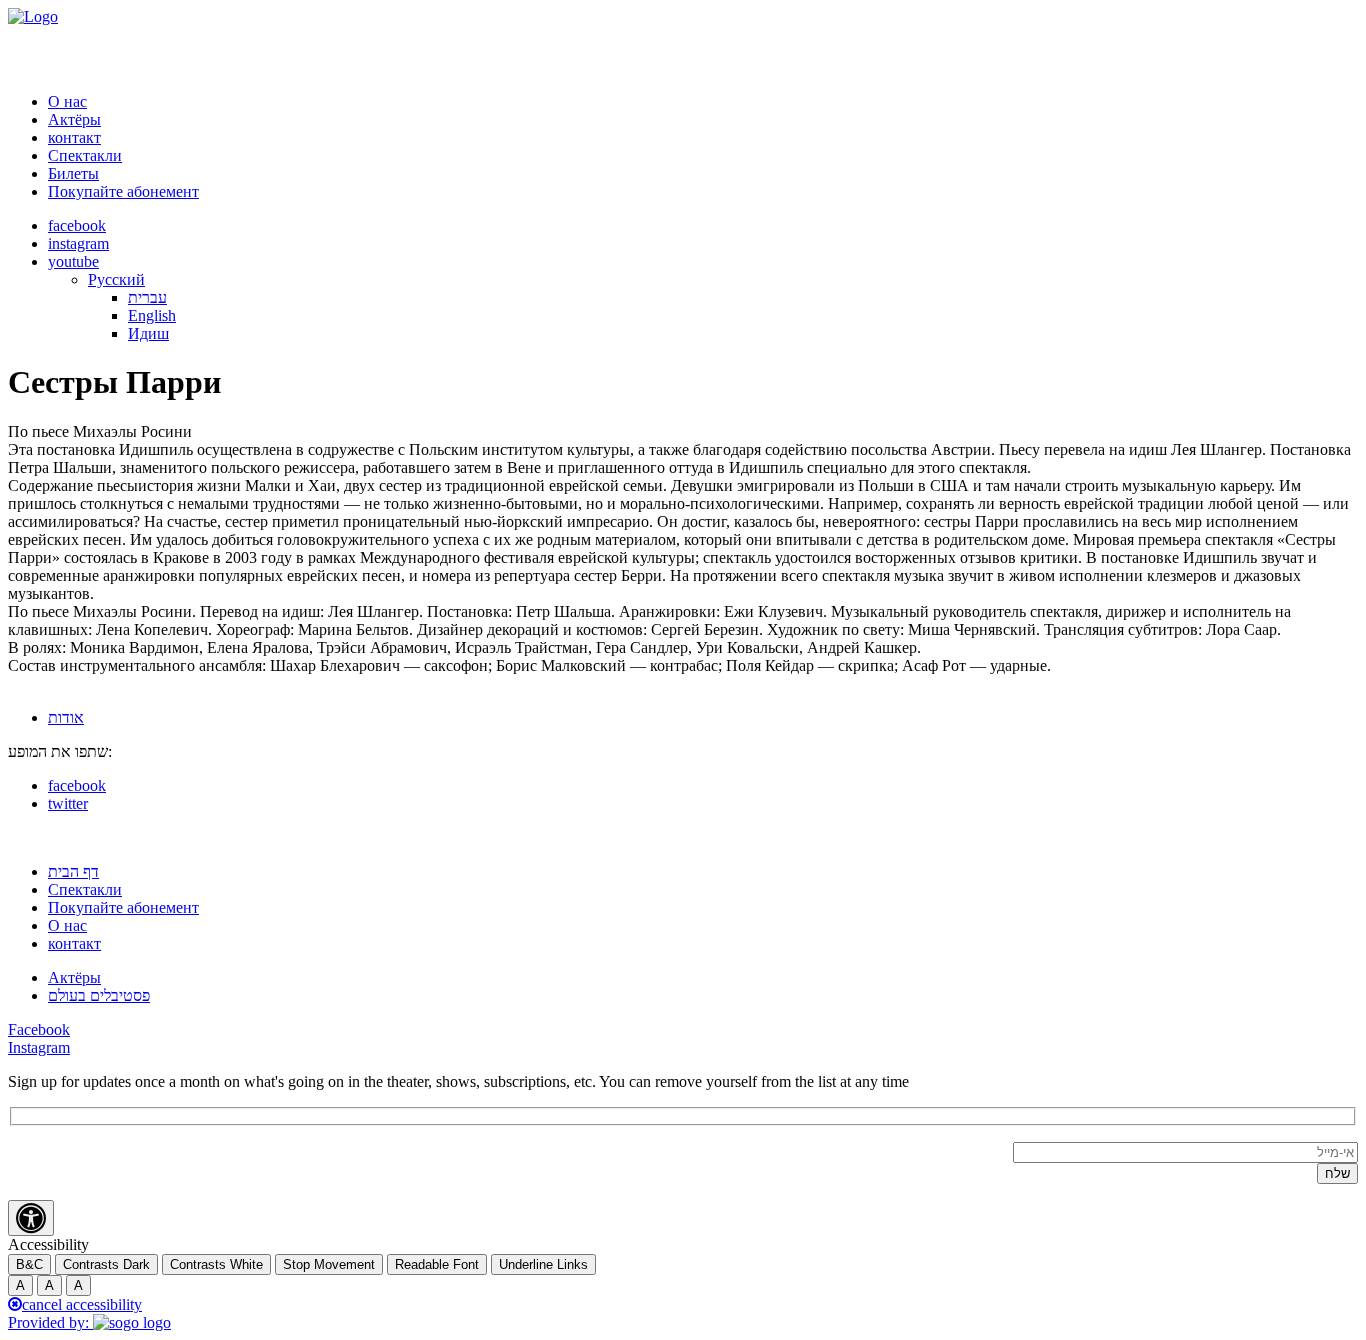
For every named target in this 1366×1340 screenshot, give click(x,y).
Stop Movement (329, 1264)
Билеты (73, 173)
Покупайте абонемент (123, 191)
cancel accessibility (82, 1304)
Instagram (39, 1047)
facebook (77, 225)
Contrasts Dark (106, 1264)
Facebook (39, 1029)
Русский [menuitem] (116, 279)
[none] (723, 307)
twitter (68, 803)
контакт (74, 137)
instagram (78, 243)
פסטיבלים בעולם (99, 995)
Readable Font (437, 1264)
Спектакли (85, 155)
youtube (73, 261)
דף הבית (73, 871)
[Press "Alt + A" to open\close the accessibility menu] (31, 1218)
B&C (29, 1264)
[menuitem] (116, 279)
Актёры (74, 119)
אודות (66, 717)
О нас (67, 101)
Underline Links (543, 1264)
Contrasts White (216, 1264)
